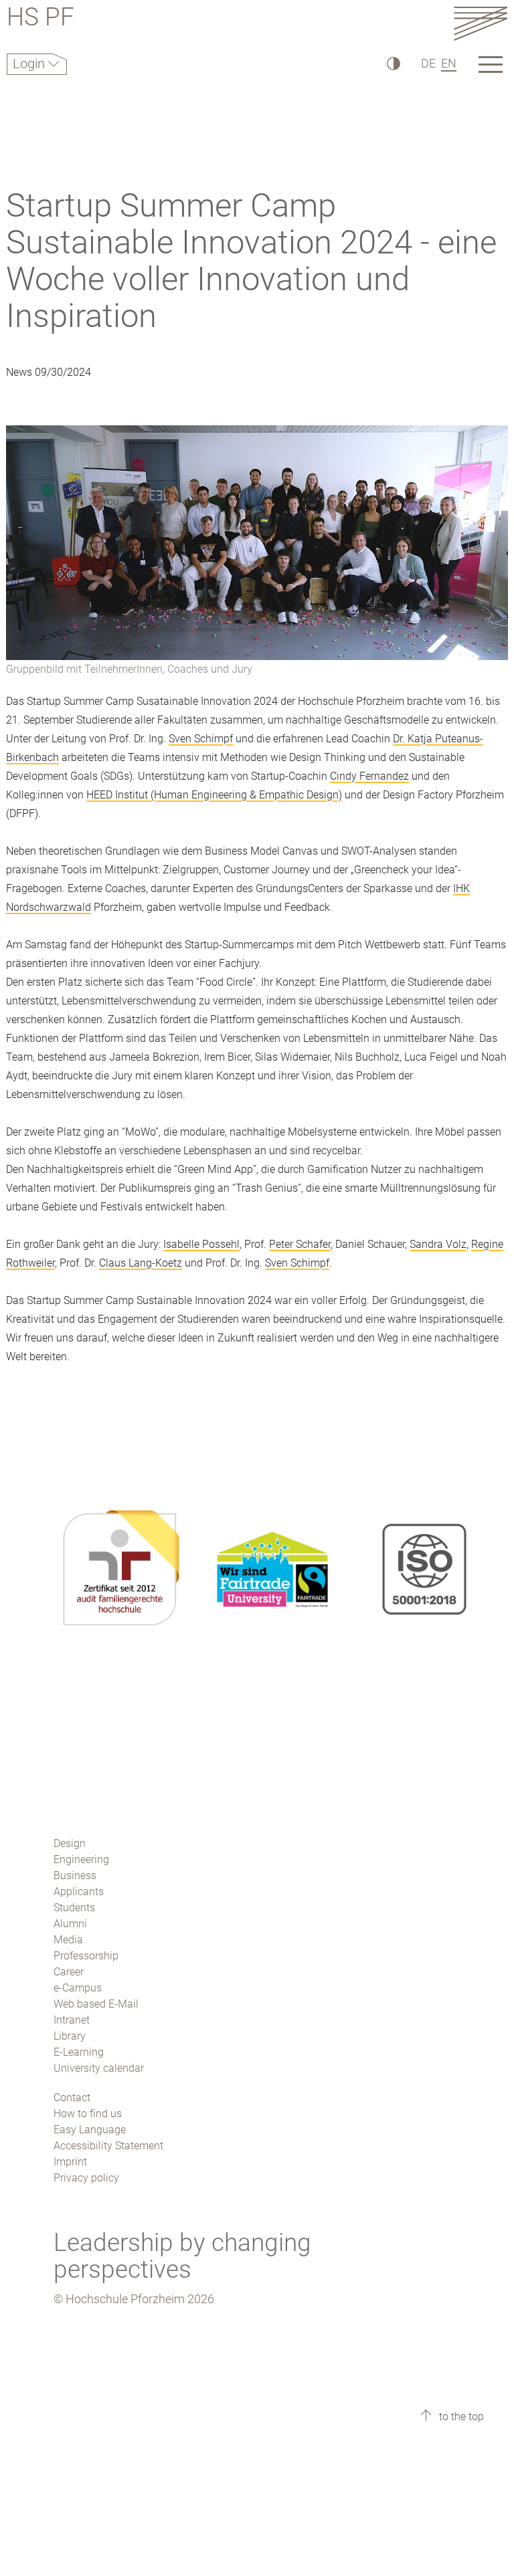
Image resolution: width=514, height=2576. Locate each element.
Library (70, 2036)
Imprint (70, 2162)
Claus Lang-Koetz (141, 1263)
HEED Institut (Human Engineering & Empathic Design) (214, 795)
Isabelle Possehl (201, 1244)
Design (70, 1843)
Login (30, 64)
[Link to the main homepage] (481, 23)
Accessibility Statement (108, 2146)
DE (428, 63)
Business (75, 1875)
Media (68, 1940)
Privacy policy (86, 2178)
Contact (72, 2098)
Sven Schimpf (201, 739)
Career (69, 1972)
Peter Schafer (300, 1244)
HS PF (40, 19)
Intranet (72, 2020)
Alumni (70, 1924)
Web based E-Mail (96, 2004)
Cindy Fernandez (369, 776)
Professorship (86, 1956)
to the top (460, 2417)
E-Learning (79, 2052)
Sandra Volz (438, 1244)
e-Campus (78, 1988)
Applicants (79, 1892)
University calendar (99, 2068)
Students (74, 1908)
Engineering (81, 1859)
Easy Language (90, 2130)
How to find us (88, 2114)
